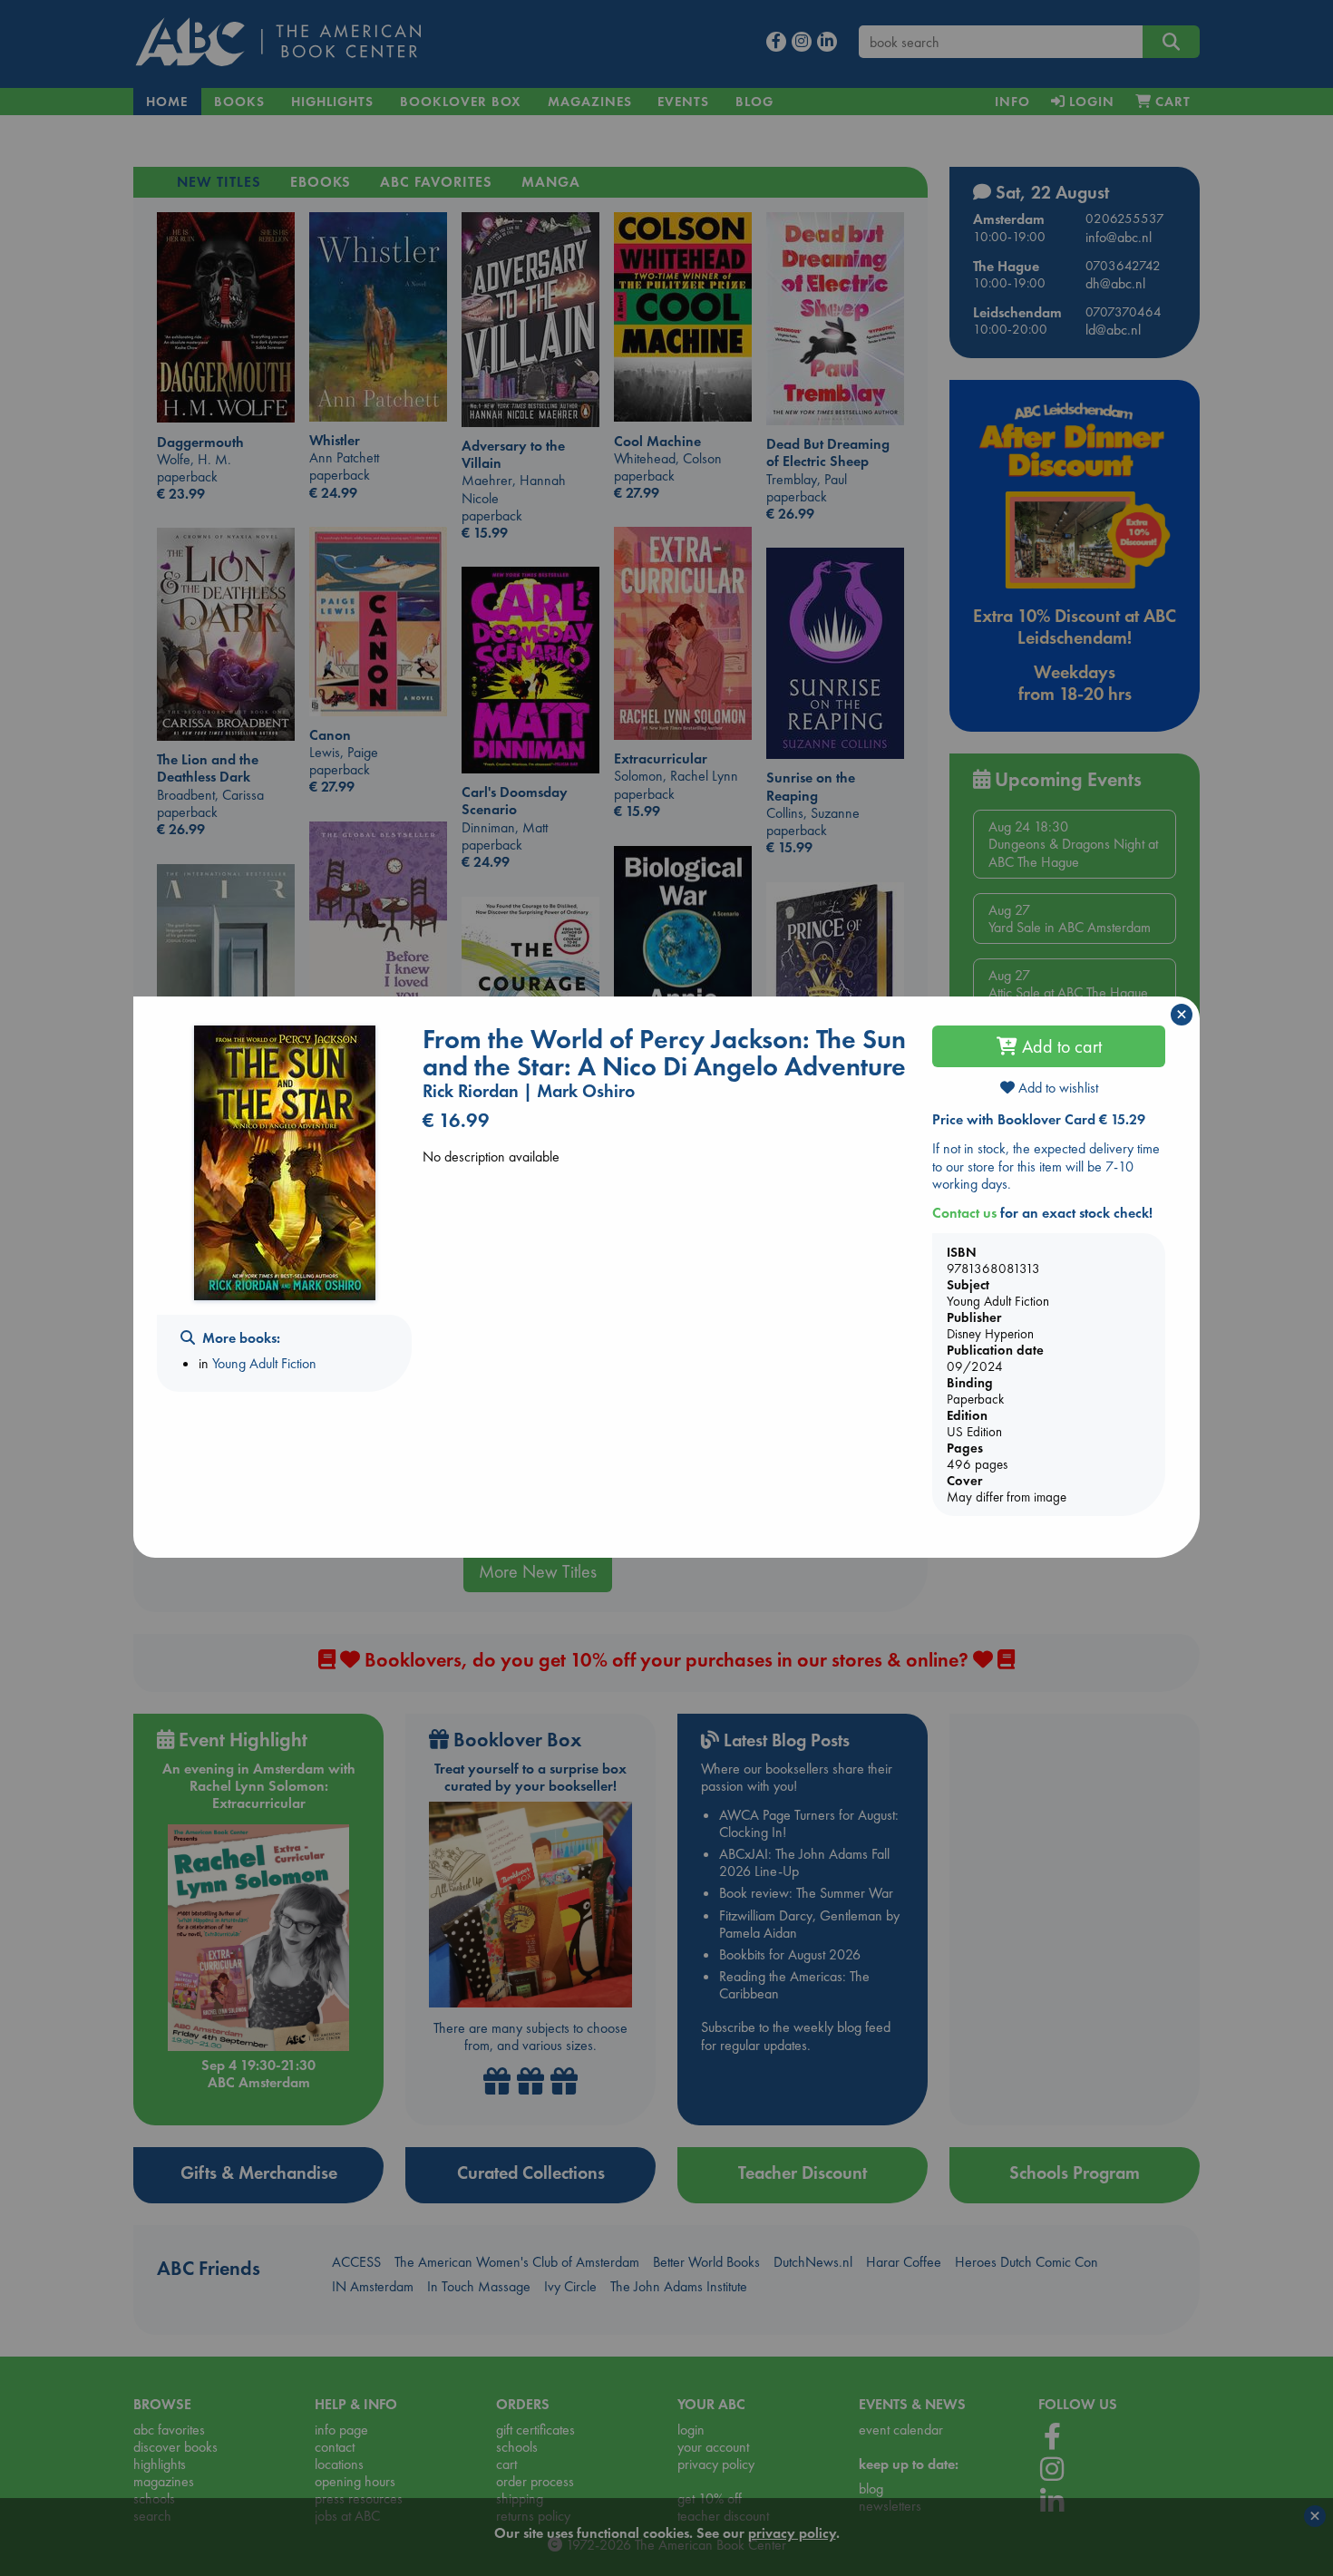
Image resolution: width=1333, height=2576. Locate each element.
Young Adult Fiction (264, 1363)
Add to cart (1060, 1046)
